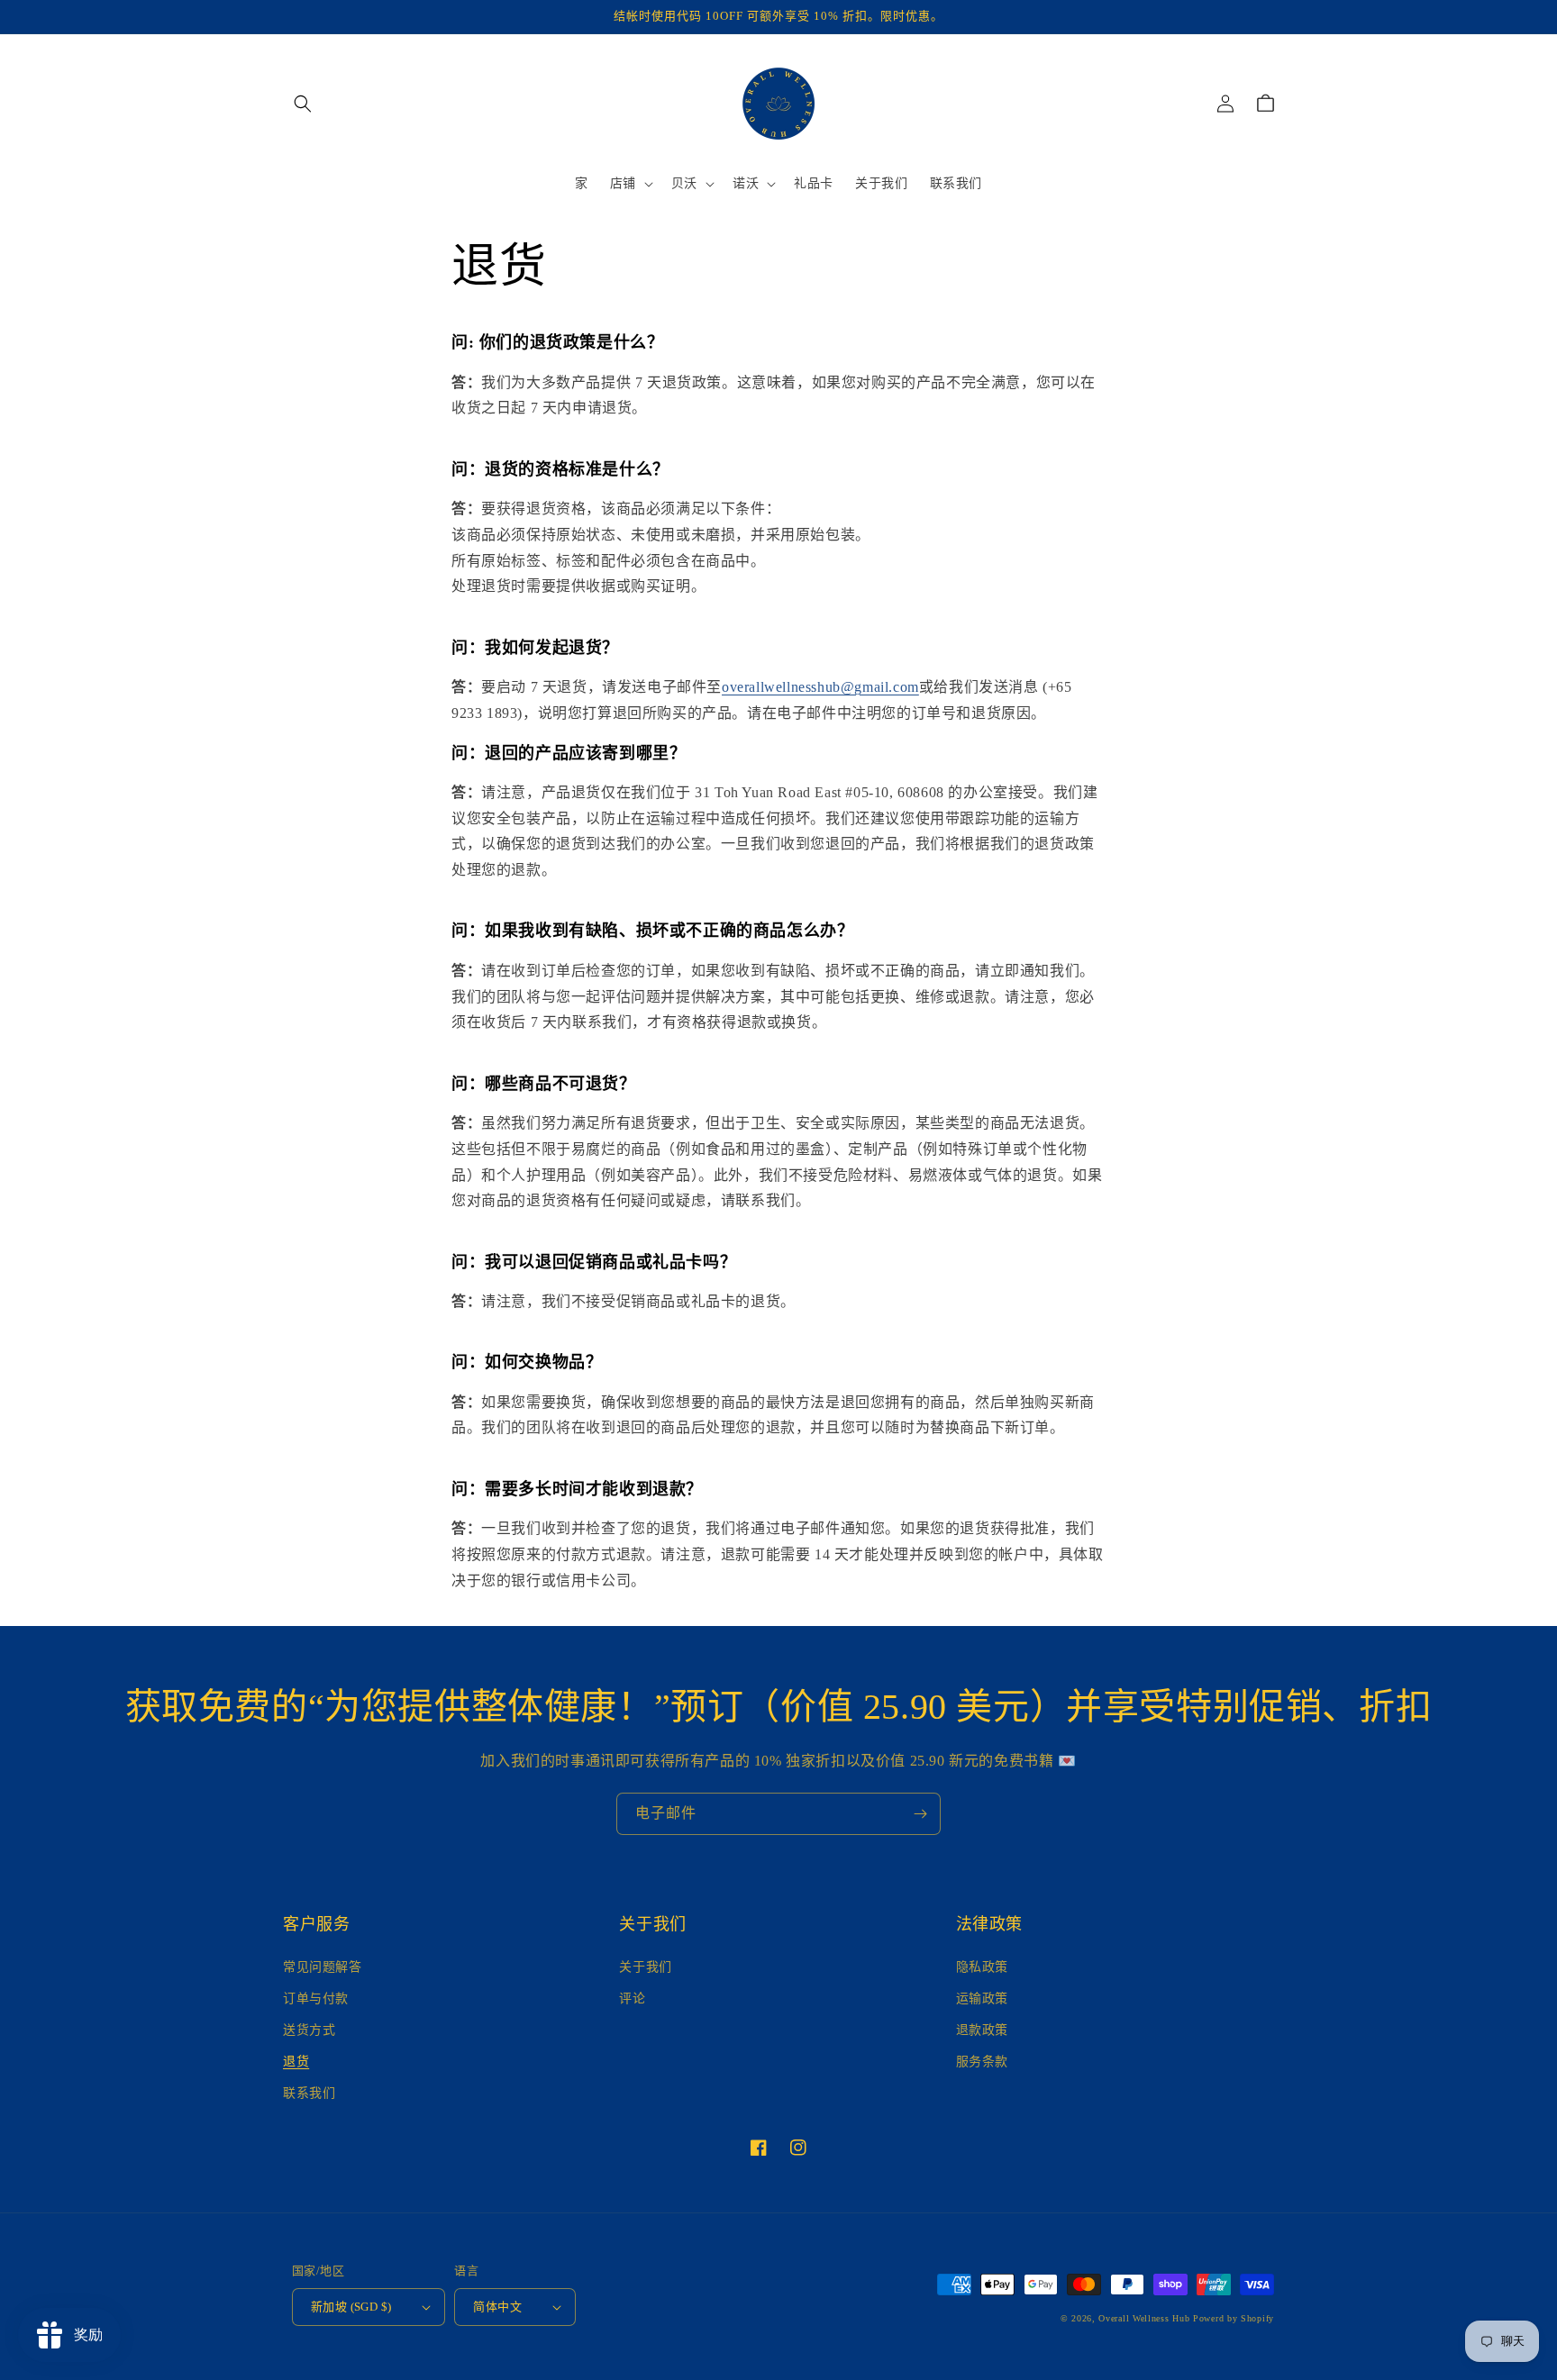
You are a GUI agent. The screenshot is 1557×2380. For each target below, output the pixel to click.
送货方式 (309, 2030)
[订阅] (920, 1814)
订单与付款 (316, 1998)
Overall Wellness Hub (1144, 2318)
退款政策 (982, 2030)
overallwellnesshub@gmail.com (820, 687)
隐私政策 (982, 1967)
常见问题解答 (323, 1967)
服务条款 (982, 2062)
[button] (303, 104)
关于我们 (645, 1967)
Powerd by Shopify (1234, 2318)
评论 (632, 1998)
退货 (296, 2062)
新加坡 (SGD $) (351, 2307)
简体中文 (497, 2307)
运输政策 (982, 1998)
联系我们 (309, 2093)
